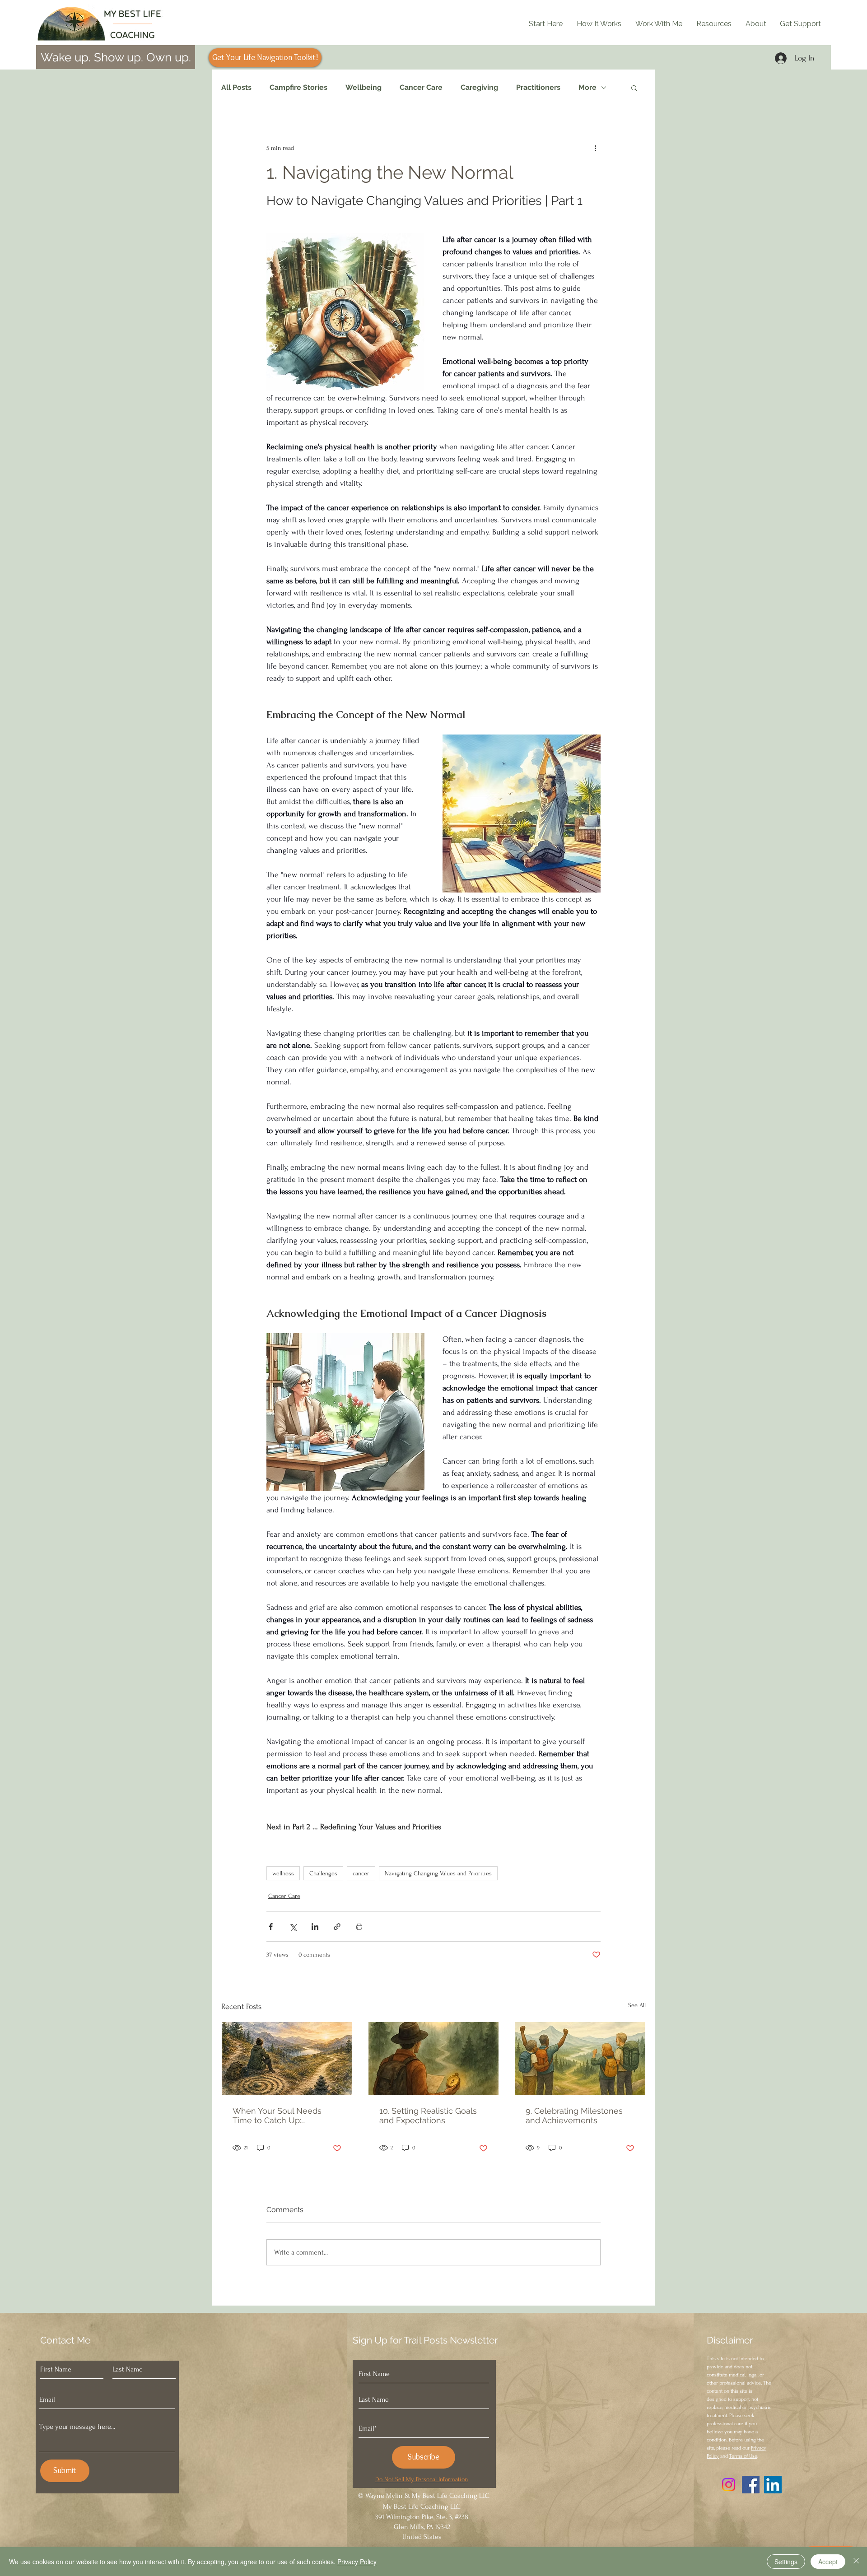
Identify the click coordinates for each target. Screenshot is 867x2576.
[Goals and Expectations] (434, 2059)
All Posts (236, 87)
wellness (283, 1873)
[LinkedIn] (773, 2485)
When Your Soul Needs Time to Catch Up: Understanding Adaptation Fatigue (283, 2116)
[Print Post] (359, 1927)
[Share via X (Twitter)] (293, 1927)
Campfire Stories (298, 87)
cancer (361, 1873)
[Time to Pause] (287, 2059)
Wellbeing (364, 87)
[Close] (856, 2562)
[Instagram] (729, 2485)
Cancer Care (421, 87)
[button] (634, 88)
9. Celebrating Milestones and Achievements (574, 2116)
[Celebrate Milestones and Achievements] (580, 2059)
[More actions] (595, 148)
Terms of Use (743, 2456)
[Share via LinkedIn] (315, 1927)
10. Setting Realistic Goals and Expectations (428, 2116)
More (587, 87)
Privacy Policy (357, 2562)
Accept (828, 2562)
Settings (786, 2562)
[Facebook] (751, 2485)
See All (637, 2005)
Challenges (323, 1873)
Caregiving (479, 87)
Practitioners (538, 87)
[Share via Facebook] (271, 1927)
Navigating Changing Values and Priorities (438, 1873)
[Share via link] (337, 1927)
